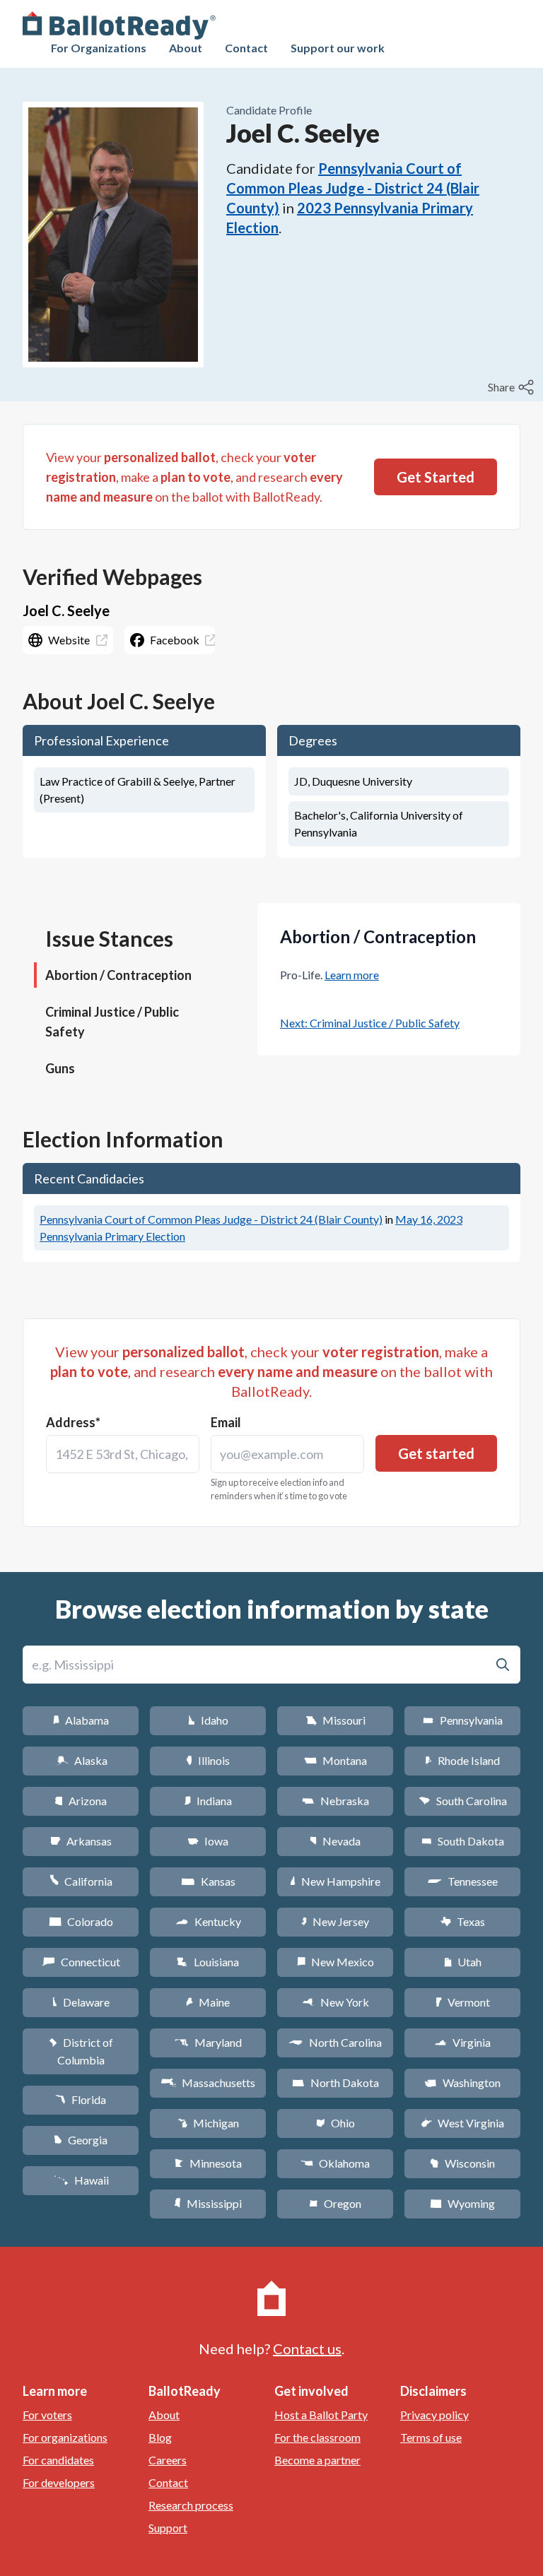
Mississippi (208, 2203)
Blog (160, 2437)
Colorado (81, 1921)
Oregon (335, 2203)
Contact (246, 48)
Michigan (208, 2123)
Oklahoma (335, 2163)
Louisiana (208, 1962)
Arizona (81, 1801)
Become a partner (317, 2460)
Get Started (436, 477)
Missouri (335, 1720)
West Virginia (462, 2123)
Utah (463, 1962)
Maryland (208, 2042)
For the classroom (317, 2437)
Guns (60, 1068)
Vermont (463, 2002)
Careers (168, 2460)
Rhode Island (462, 1760)
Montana (335, 1760)
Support (168, 2528)
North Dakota (335, 2082)
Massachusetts (208, 2082)
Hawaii (81, 2180)
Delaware (81, 2002)
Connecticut (81, 1962)
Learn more (352, 975)
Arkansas (81, 1841)
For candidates (58, 2460)
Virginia (462, 2042)
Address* (73, 1422)
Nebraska (335, 1801)
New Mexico (335, 1962)
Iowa (208, 1841)
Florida (81, 2099)
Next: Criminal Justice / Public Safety (370, 1023)
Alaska (81, 1760)
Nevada (335, 1841)
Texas (462, 1921)
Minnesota (208, 2163)
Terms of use (431, 2437)
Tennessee (462, 1881)
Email (226, 1422)
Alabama (81, 1720)
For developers (59, 2482)
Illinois (208, 1760)
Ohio (335, 2123)
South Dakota (463, 1841)
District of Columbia (81, 2051)
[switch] (513, 387)
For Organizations (99, 48)
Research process (191, 2505)
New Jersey (335, 1921)
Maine (208, 2002)
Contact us (307, 2348)
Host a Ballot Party (321, 2415)
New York (335, 2002)
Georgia (81, 2140)
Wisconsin (462, 2163)
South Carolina (463, 1801)
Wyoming (462, 2203)
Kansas (208, 1881)
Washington (462, 2082)
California (81, 1881)
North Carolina (335, 2042)
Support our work (338, 48)
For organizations (65, 2437)
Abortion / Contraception (118, 975)
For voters (47, 2415)
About (186, 48)
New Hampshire (335, 1881)
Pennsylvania (463, 1720)
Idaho (208, 1720)
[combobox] (123, 1454)
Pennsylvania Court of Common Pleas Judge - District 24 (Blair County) (353, 188)
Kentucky (208, 1921)
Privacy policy (434, 2415)
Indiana (208, 1801)
